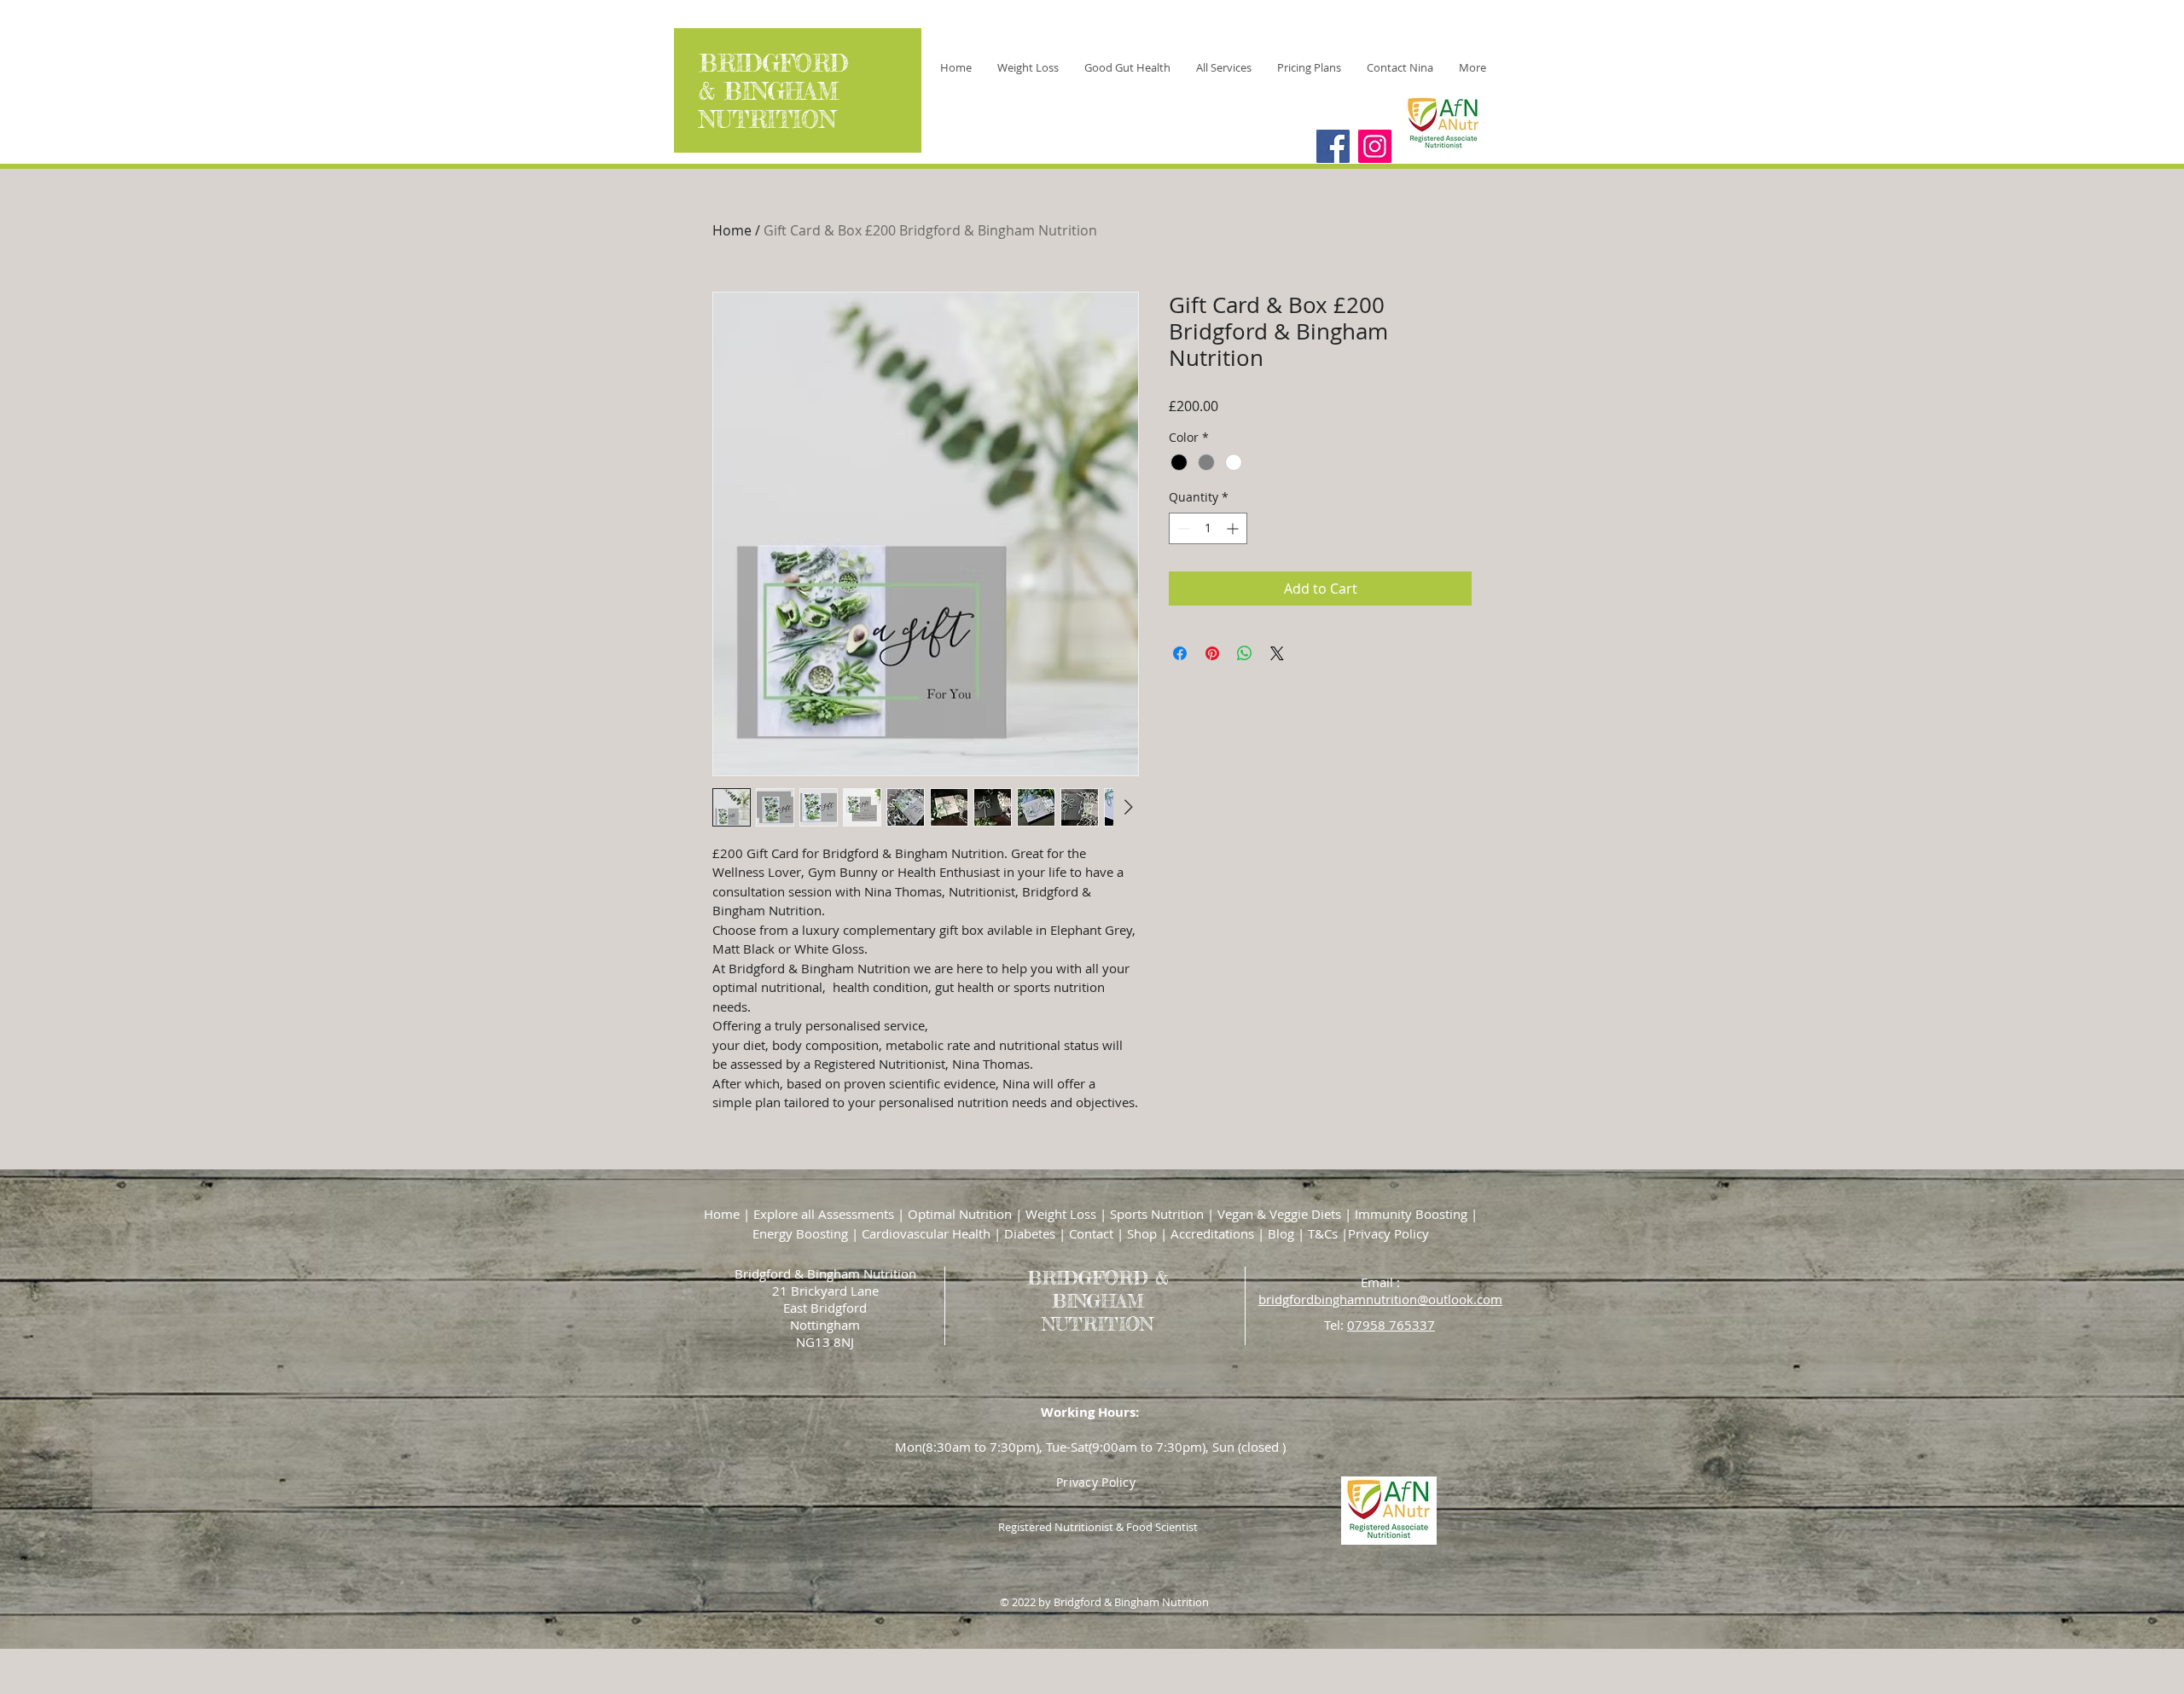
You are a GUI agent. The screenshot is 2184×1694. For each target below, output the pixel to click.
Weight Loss (1059, 1214)
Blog (1281, 1233)
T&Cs (1323, 1233)
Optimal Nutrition (960, 1214)
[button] (1224, 67)
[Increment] (1234, 528)
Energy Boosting (800, 1233)
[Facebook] (1333, 146)
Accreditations (1212, 1233)
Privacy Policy (1388, 1233)
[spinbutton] (1208, 528)
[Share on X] (1277, 653)
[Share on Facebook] (1180, 653)
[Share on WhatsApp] (1245, 653)
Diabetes (1030, 1233)
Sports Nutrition (1157, 1214)
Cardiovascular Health (926, 1233)
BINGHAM (781, 92)
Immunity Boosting (1411, 1214)
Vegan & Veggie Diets (1279, 1214)
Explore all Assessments (824, 1214)
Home (732, 230)
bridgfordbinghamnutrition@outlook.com (1380, 1299)
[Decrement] (1182, 528)
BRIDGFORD (778, 64)
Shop (1142, 1233)
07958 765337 (1391, 1325)
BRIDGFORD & (1098, 1277)
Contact (1091, 1233)
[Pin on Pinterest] (1212, 653)
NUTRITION (772, 120)
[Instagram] (1375, 146)
